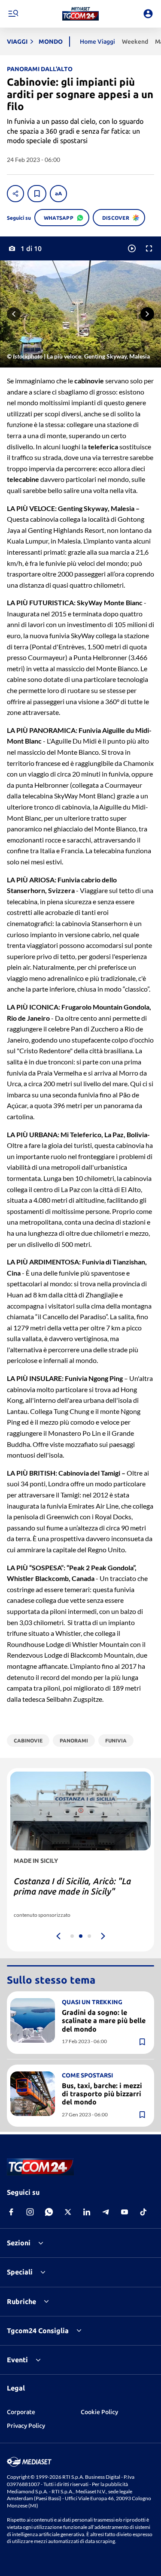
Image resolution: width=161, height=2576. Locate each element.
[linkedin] (87, 2212)
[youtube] (125, 2212)
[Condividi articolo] (15, 194)
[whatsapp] (49, 2212)
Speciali (20, 2272)
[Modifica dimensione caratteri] (58, 194)
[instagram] (30, 2212)
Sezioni (19, 2243)
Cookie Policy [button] (99, 2412)
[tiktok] (143, 2212)
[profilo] (148, 14)
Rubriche (21, 2301)
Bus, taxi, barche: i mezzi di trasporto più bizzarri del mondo (102, 2094)
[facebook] (11, 2212)
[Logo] (80, 14)
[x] (68, 2212)
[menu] (13, 14)
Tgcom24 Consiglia (38, 2331)
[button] (80, 14)
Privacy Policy (26, 2426)
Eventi (17, 2360)
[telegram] (106, 2212)
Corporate (21, 2412)
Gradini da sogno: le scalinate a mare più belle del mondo (104, 2020)
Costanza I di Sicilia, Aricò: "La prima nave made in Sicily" (72, 1886)
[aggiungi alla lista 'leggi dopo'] (37, 194)
